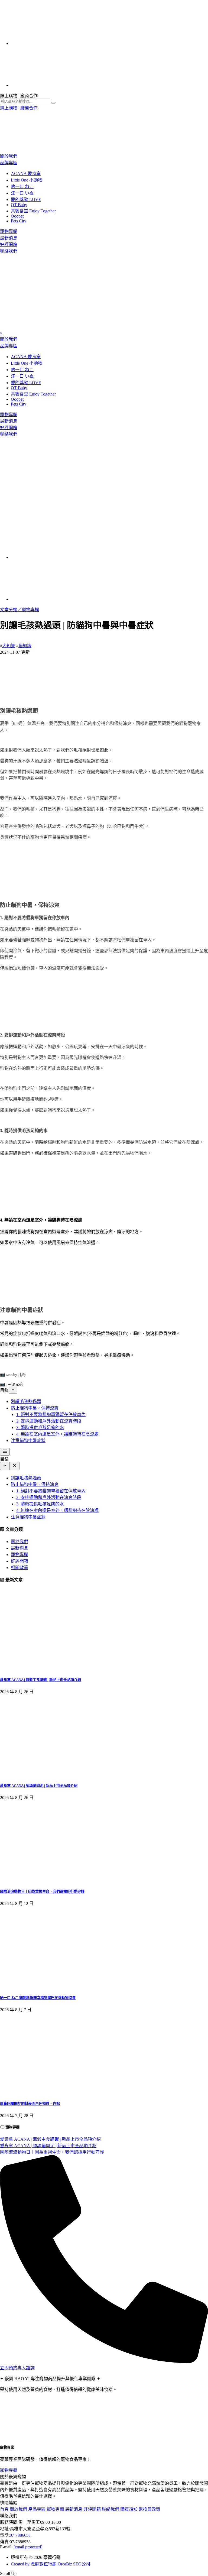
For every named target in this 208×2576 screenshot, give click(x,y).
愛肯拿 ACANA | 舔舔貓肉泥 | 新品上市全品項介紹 (39, 1786)
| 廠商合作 (28, 108)
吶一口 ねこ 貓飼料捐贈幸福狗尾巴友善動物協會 (38, 1998)
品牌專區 (9, 163)
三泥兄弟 (15, 1384)
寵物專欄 (9, 231)
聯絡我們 (9, 251)
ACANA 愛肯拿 (26, 174)
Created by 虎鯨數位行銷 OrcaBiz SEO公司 (51, 2564)
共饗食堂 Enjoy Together (33, 211)
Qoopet (17, 216)
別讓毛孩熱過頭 (26, 1402)
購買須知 (129, 2509)
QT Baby (19, 205)
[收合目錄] (13, 1390)
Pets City (19, 221)
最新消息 (9, 238)
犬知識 (9, 646)
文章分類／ (11, 610)
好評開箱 (9, 244)
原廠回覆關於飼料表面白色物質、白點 (30, 2104)
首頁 (4, 2509)
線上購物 (9, 108)
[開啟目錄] (5, 1452)
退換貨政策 (149, 2509)
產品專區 (37, 2509)
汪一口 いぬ (22, 193)
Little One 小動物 (27, 180)
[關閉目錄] (15, 1466)
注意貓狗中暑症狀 (28, 1441)
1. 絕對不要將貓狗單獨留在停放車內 (51, 1415)
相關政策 (19, 1568)
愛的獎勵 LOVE (26, 200)
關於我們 (9, 156)
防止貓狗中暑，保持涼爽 (35, 1408)
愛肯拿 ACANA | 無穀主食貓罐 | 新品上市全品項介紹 (40, 1680)
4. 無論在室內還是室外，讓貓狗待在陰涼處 (57, 1434)
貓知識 (25, 646)
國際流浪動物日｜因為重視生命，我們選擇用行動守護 (42, 1892)
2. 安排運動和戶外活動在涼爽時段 (49, 1421)
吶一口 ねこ (22, 187)
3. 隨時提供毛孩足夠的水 (40, 1428)
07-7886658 (20, 2535)
